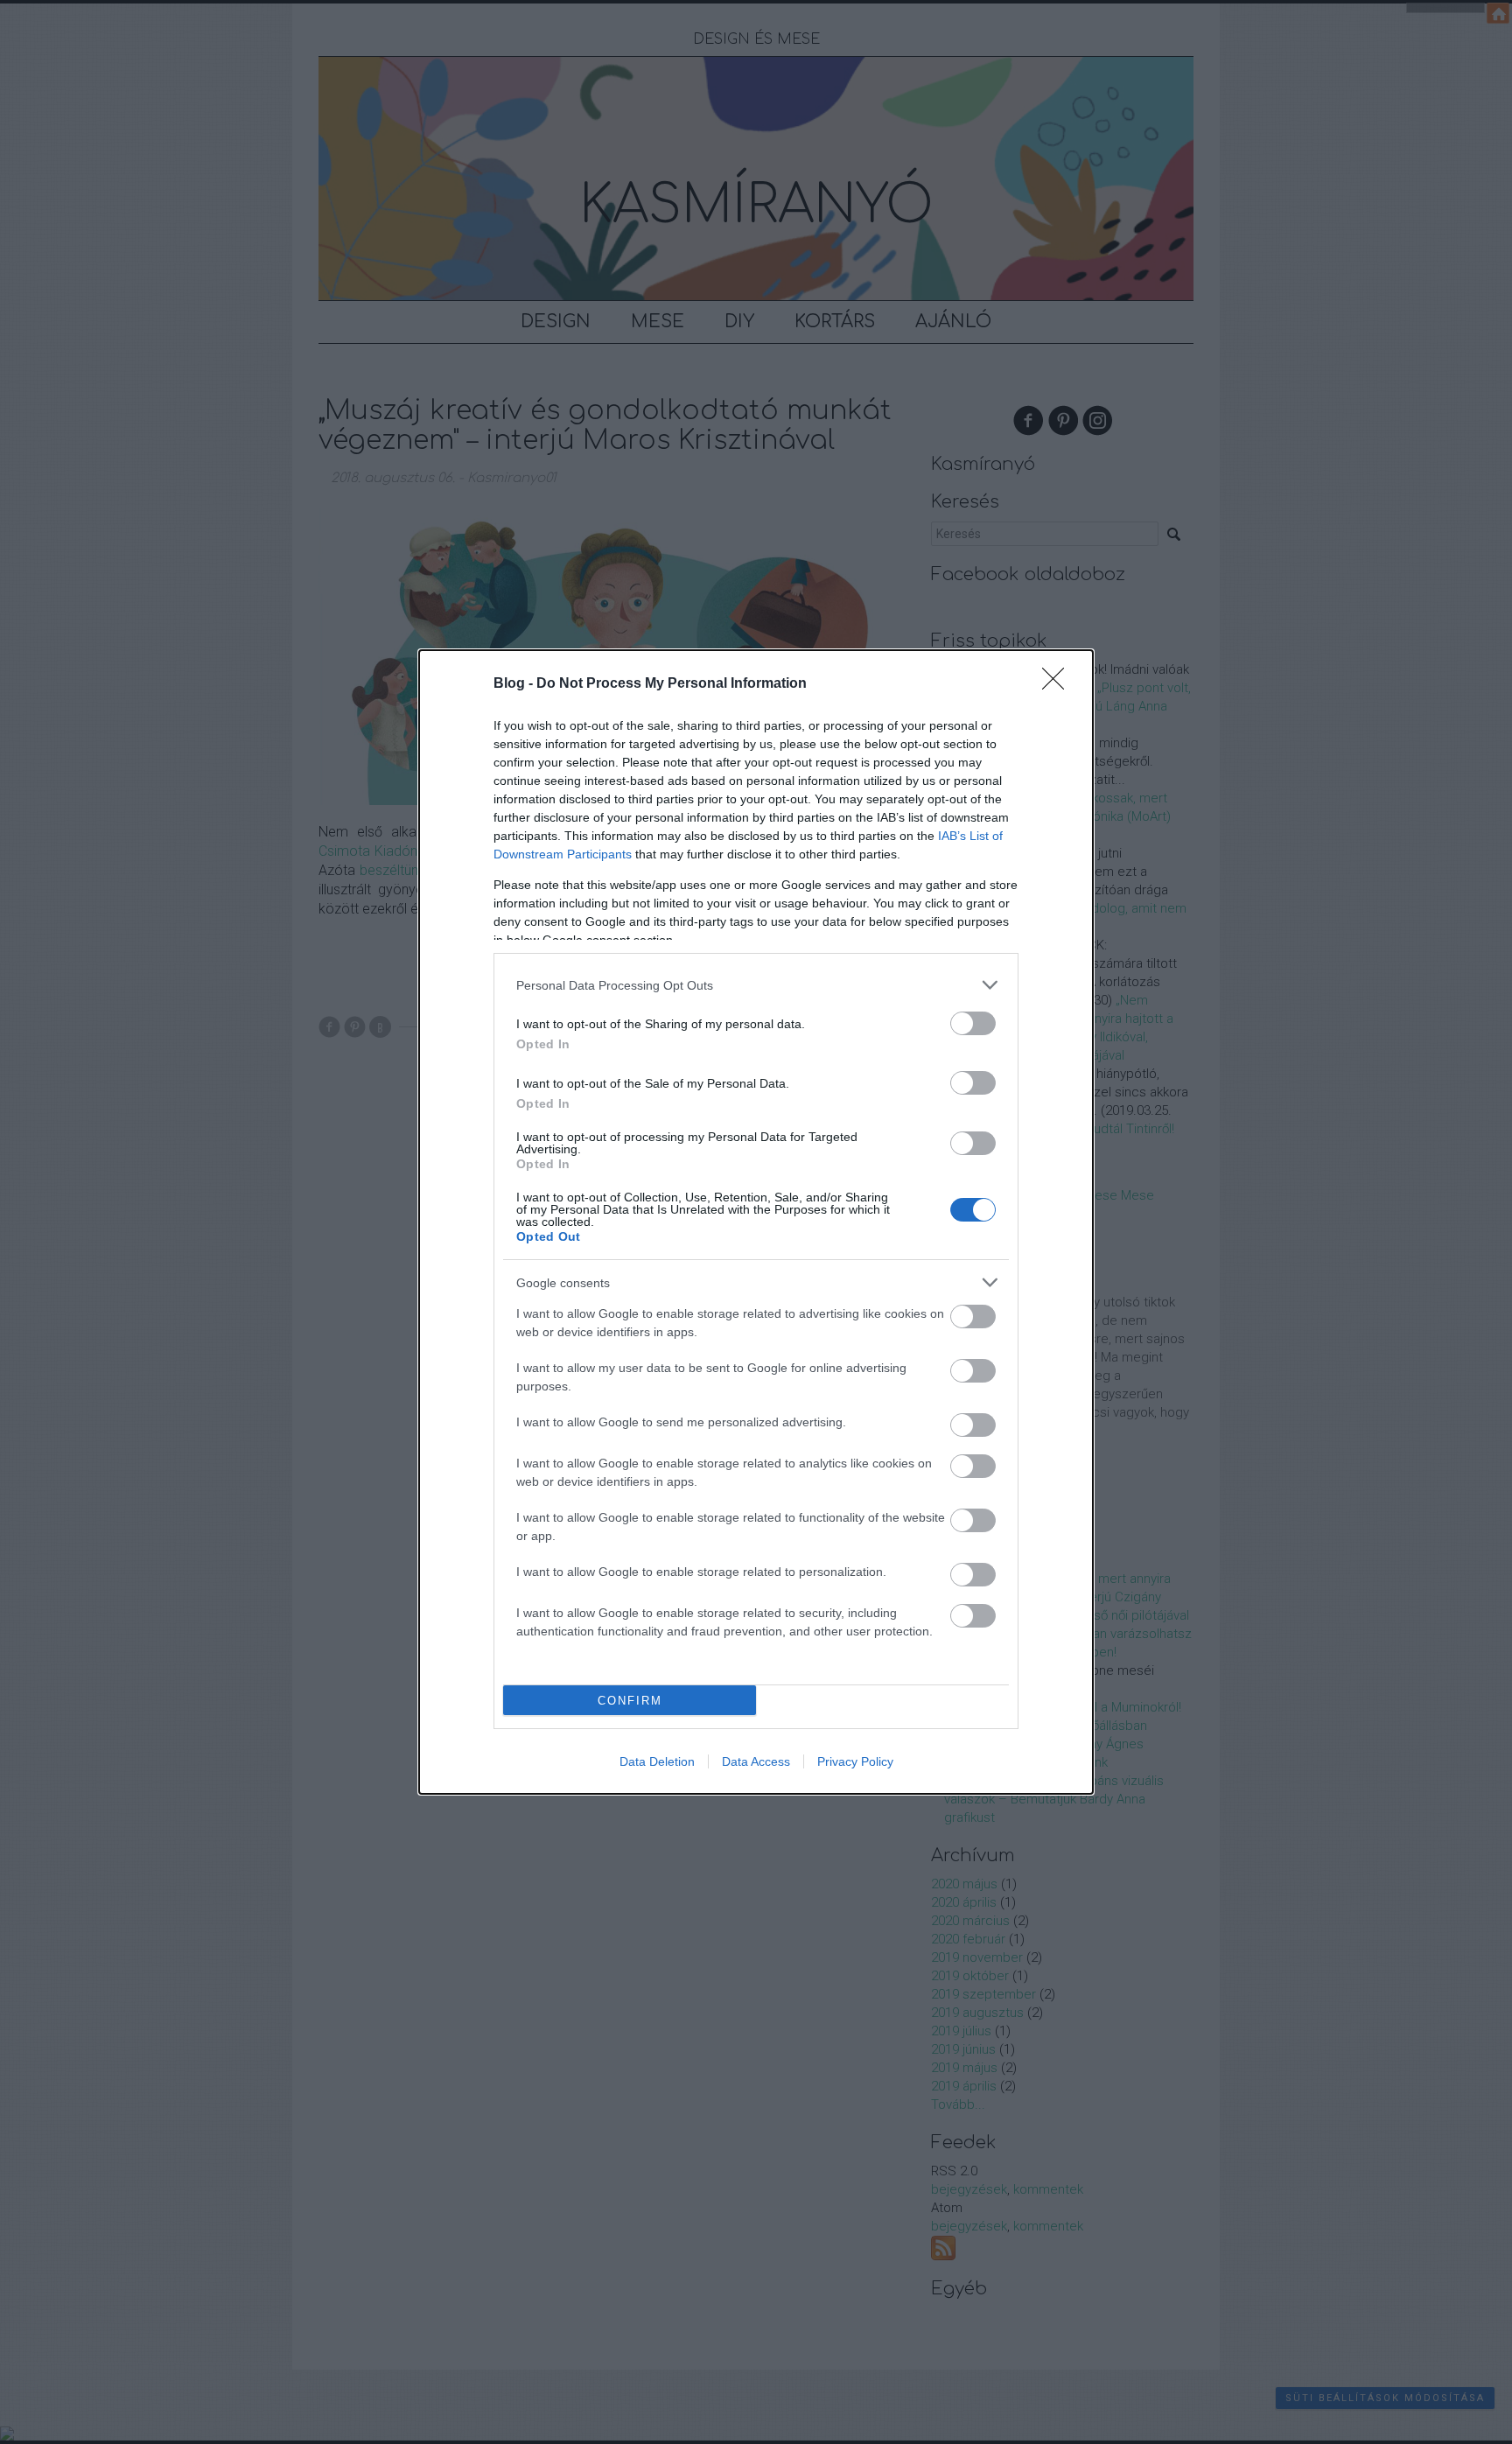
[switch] (973, 1023)
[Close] (1059, 684)
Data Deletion (657, 1761)
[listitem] (756, 985)
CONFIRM (630, 1701)
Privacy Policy (855, 1761)
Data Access (756, 1761)
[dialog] (756, 1222)
